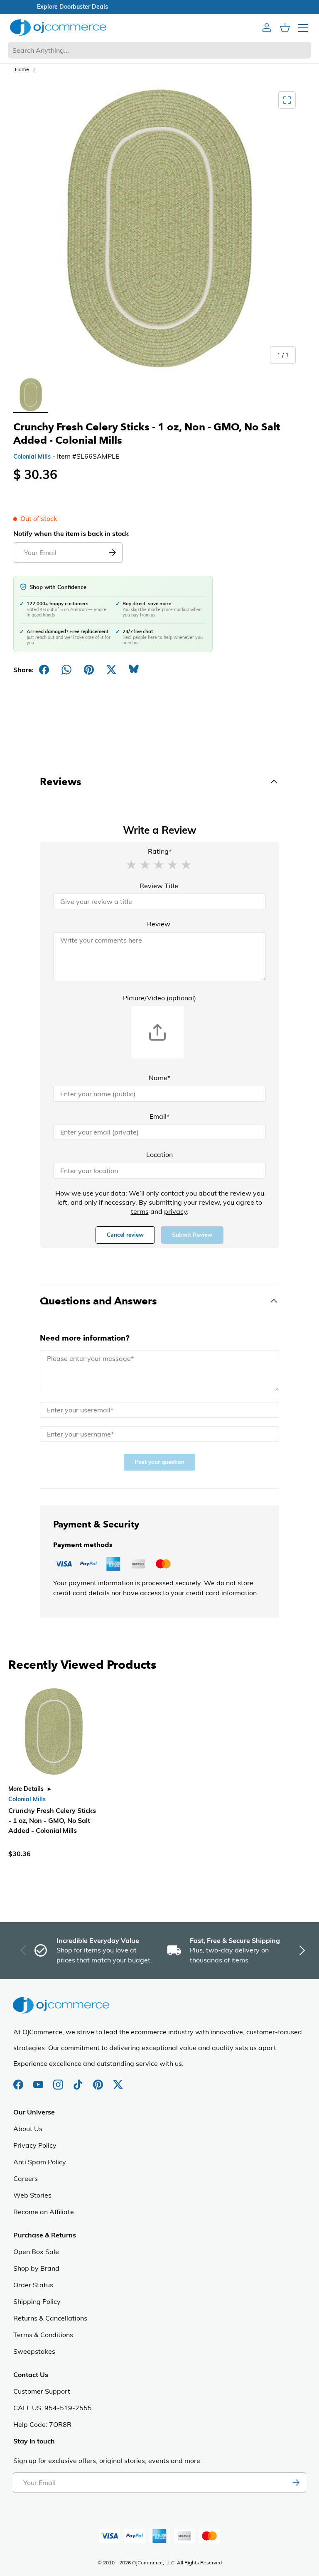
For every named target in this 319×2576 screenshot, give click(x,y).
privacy (175, 1211)
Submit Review (192, 1235)
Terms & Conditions (43, 2335)
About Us (28, 2129)
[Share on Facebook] (44, 670)
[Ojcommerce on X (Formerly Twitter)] (118, 2080)
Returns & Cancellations (50, 2318)
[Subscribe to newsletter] (296, 2483)
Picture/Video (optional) (159, 998)
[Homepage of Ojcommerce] (58, 27)
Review (159, 924)
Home (22, 69)
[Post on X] (111, 670)
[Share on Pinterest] (89, 670)
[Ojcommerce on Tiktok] (79, 2080)
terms (140, 1211)
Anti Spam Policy (40, 2162)
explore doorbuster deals (160, 7)
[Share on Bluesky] (134, 670)
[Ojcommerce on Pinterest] (99, 2080)
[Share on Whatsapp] (66, 670)
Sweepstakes (34, 2351)
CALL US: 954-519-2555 (53, 2408)
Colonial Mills (32, 457)
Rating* (160, 851)
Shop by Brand (36, 2268)
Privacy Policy (35, 2145)
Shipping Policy (37, 2301)
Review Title (159, 886)
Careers (26, 2178)
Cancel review (125, 1235)
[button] (131, 864)
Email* (159, 1116)
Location (159, 1154)
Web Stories (32, 2195)
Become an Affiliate (44, 2212)
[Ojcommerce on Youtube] (39, 2080)
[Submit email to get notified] (112, 553)
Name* (159, 1078)
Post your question (159, 1462)
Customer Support (42, 2391)
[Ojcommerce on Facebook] (19, 2080)
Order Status (33, 2285)
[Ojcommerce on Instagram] (59, 2080)
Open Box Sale (36, 2252)
